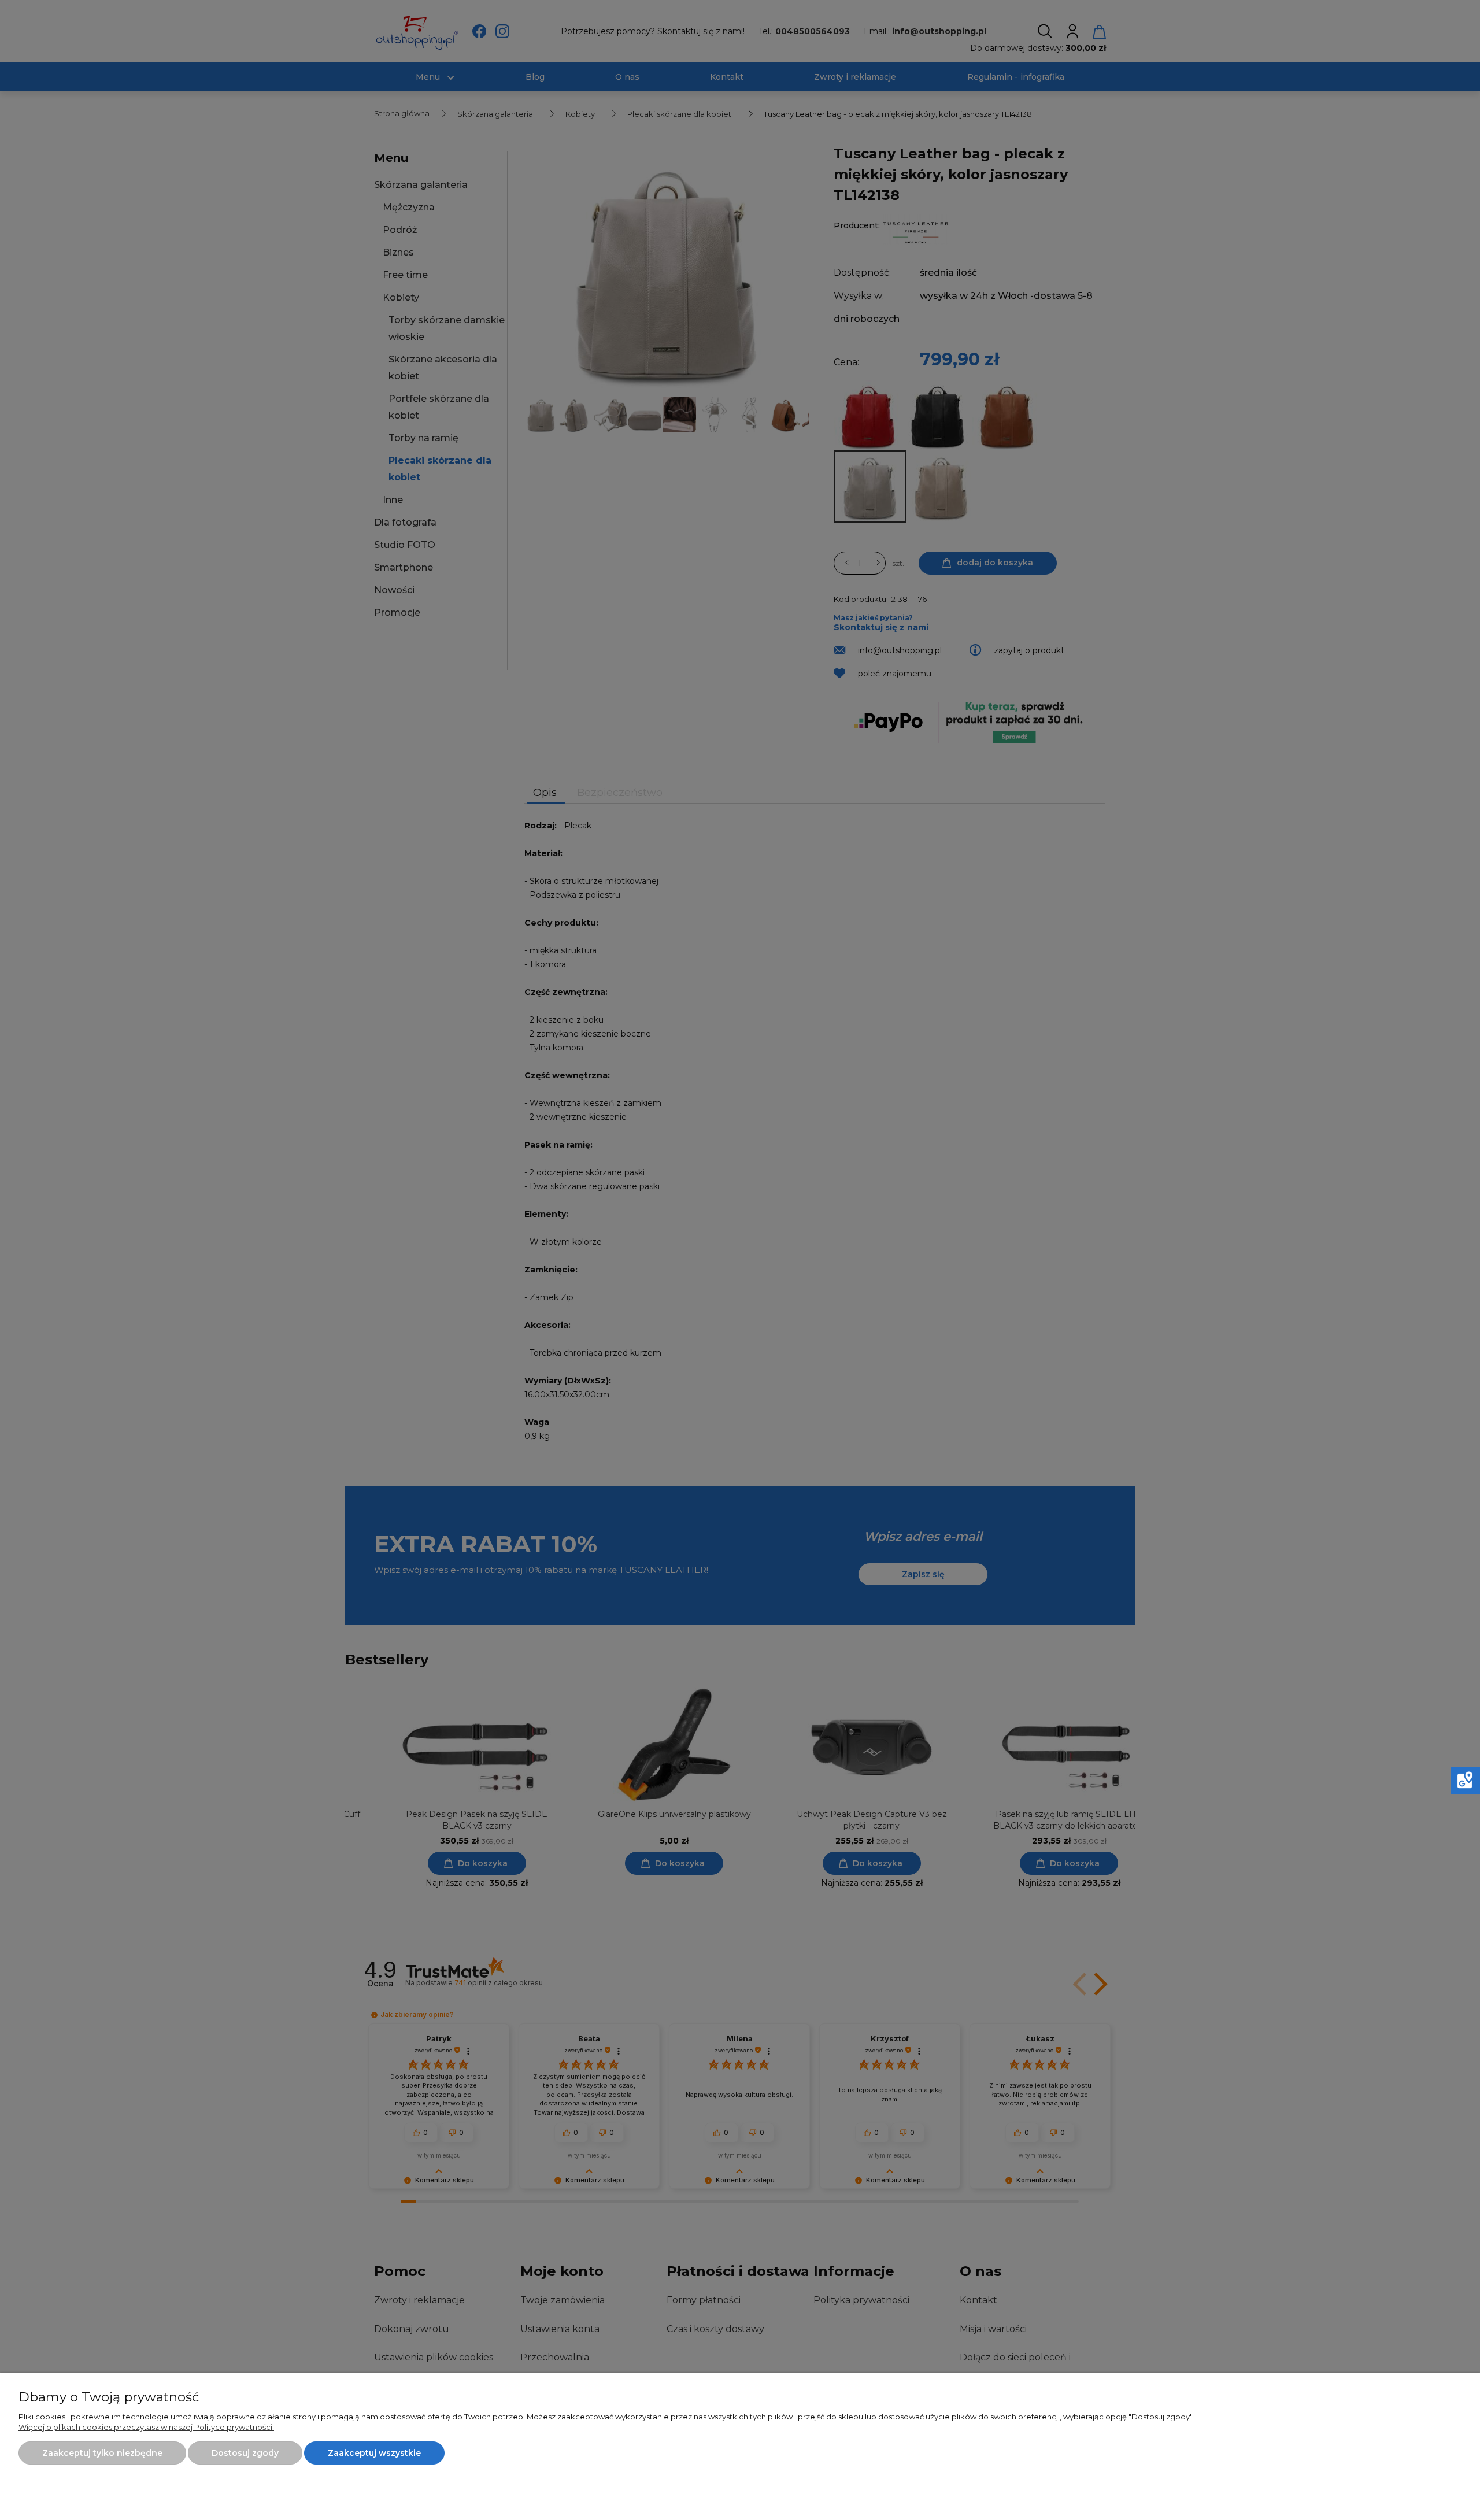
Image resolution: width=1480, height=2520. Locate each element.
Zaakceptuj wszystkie (374, 2453)
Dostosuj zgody (245, 2453)
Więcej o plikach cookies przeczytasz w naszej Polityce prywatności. (146, 2427)
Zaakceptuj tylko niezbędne (102, 2453)
